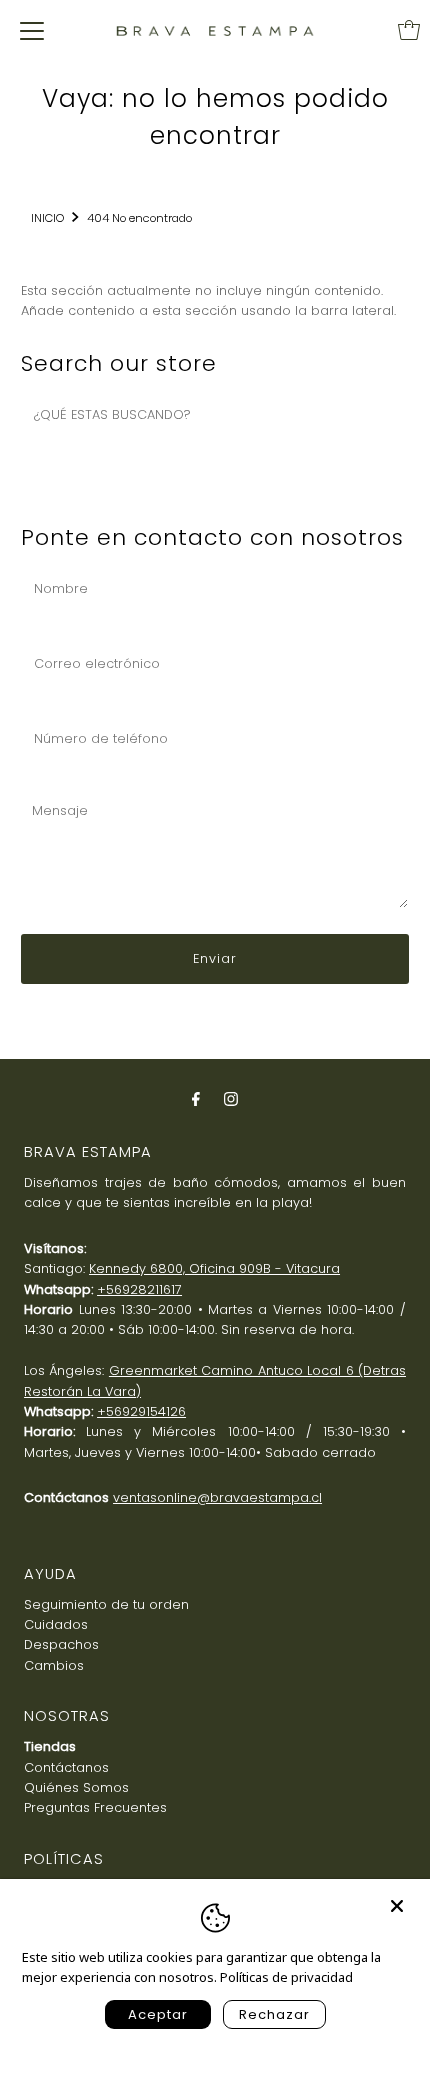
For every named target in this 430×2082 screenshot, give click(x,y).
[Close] (397, 1897)
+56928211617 (139, 1289)
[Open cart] (409, 30)
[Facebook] (196, 1099)
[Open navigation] (32, 30)
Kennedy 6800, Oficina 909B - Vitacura (214, 1268)
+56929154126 (141, 1411)
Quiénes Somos (76, 1787)
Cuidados (56, 1624)
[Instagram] (231, 1099)
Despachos (61, 1644)
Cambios (54, 1665)
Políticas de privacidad (286, 1977)
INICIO (47, 218)
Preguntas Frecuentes (95, 1807)
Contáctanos (66, 1767)
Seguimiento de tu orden (106, 1604)
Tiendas (50, 1746)
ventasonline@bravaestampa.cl (217, 1497)
